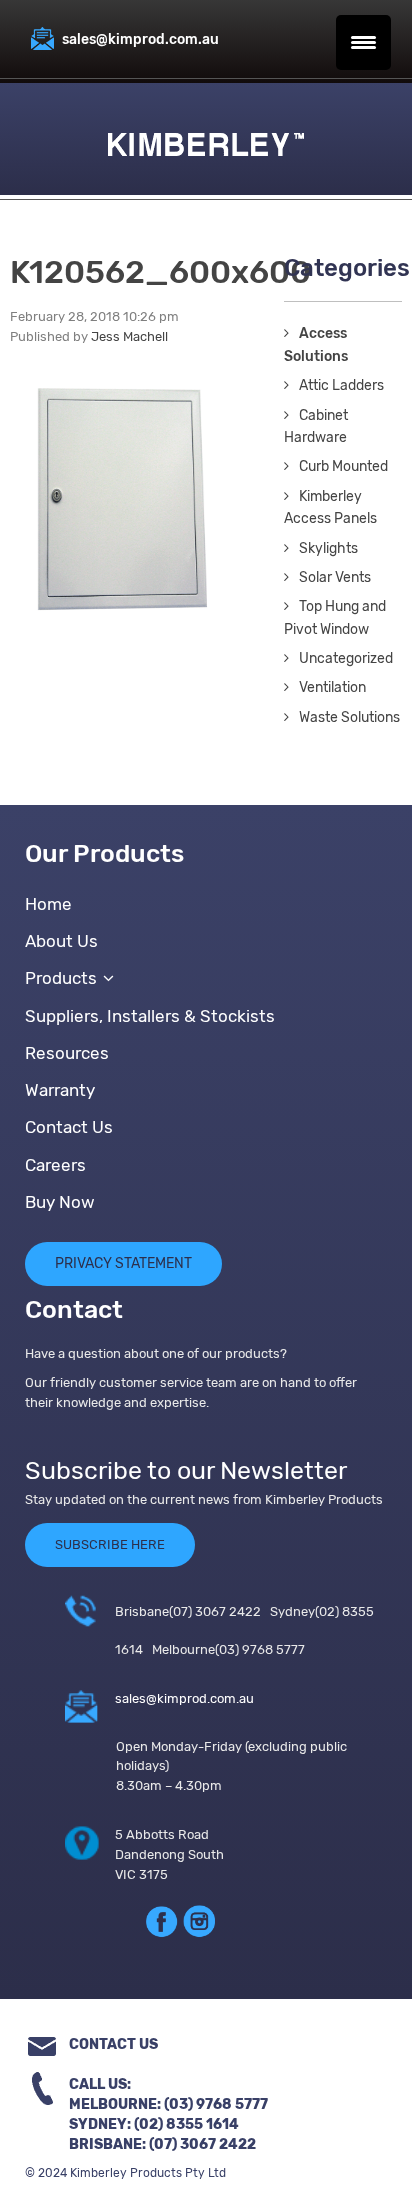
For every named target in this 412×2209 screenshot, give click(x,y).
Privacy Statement (123, 1263)
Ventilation (332, 687)
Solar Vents (335, 577)
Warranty (60, 1090)
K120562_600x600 (160, 272)
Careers (55, 1165)
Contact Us (69, 1127)
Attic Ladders (341, 385)
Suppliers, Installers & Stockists (150, 1016)
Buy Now (60, 1202)
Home (48, 904)
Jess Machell (129, 336)
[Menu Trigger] (363, 42)
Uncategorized (346, 658)
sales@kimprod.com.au (184, 1698)
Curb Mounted (343, 466)
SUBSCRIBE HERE (110, 1544)
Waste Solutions (349, 717)
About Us (61, 941)
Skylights (328, 548)
